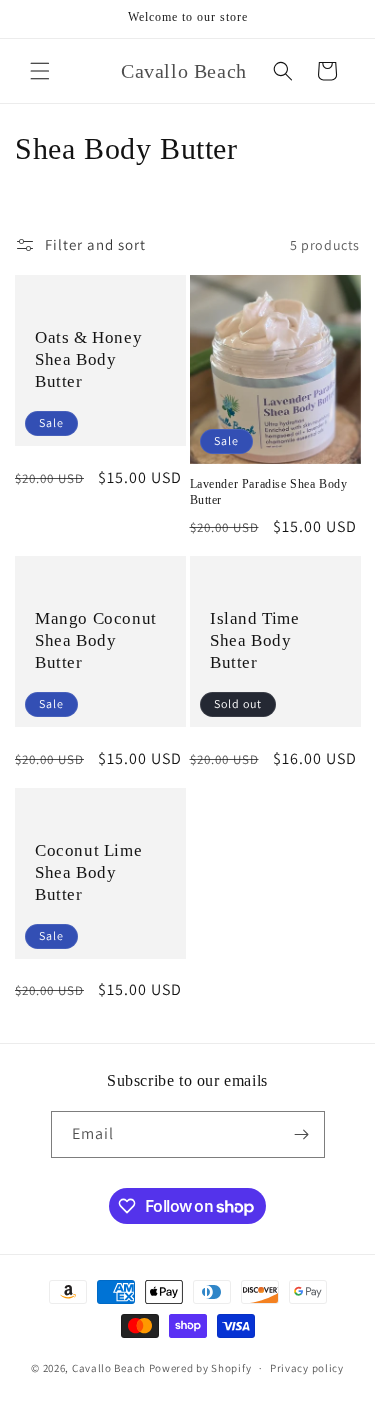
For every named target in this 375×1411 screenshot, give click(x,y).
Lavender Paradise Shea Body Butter (269, 492)
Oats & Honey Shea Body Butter (88, 359)
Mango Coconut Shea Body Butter (96, 640)
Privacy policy (307, 1368)
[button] (40, 71)
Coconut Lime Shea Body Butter (88, 872)
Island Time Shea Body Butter (255, 640)
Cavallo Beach (109, 1368)
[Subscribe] (302, 1134)
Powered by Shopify (200, 1368)
